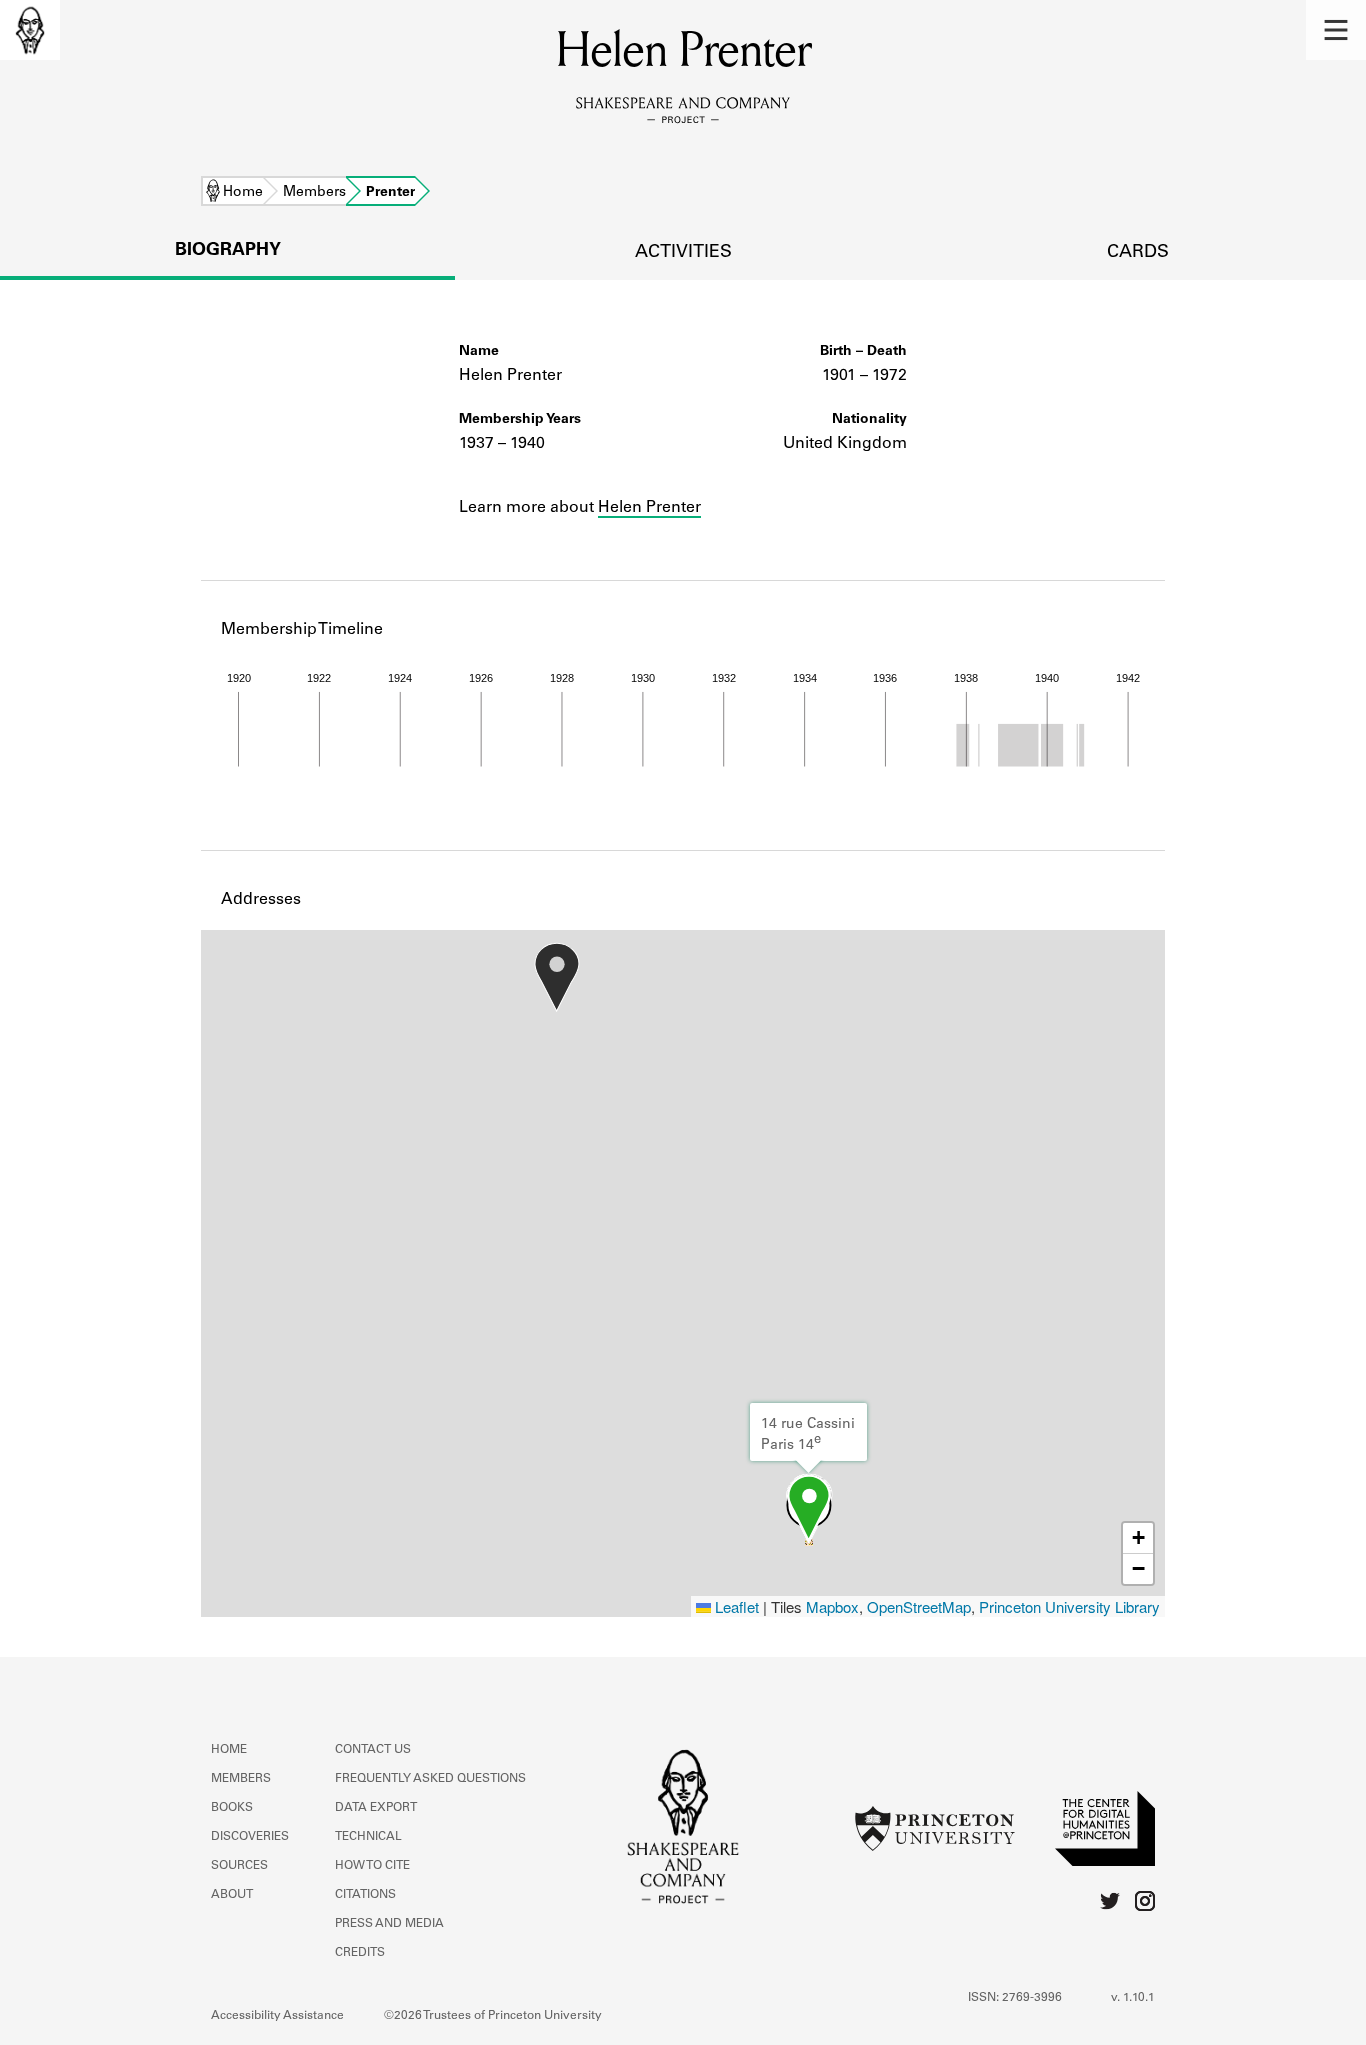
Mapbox (832, 1606)
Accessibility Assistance (277, 2016)
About (232, 1895)
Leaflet (735, 1606)
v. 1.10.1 (1133, 1998)
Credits (360, 1953)
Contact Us (373, 1750)
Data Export (376, 1808)
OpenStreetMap (919, 1606)
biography (228, 251)
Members (314, 193)
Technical (368, 1837)
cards (1138, 253)
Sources (239, 1866)
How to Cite (372, 1866)
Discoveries (250, 1837)
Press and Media (389, 1924)
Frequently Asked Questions (430, 1779)
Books (232, 1808)
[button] (1336, 30)
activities (683, 253)
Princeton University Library (1069, 1606)
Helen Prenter (649, 508)
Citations (365, 1895)
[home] (30, 30)
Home (243, 193)
